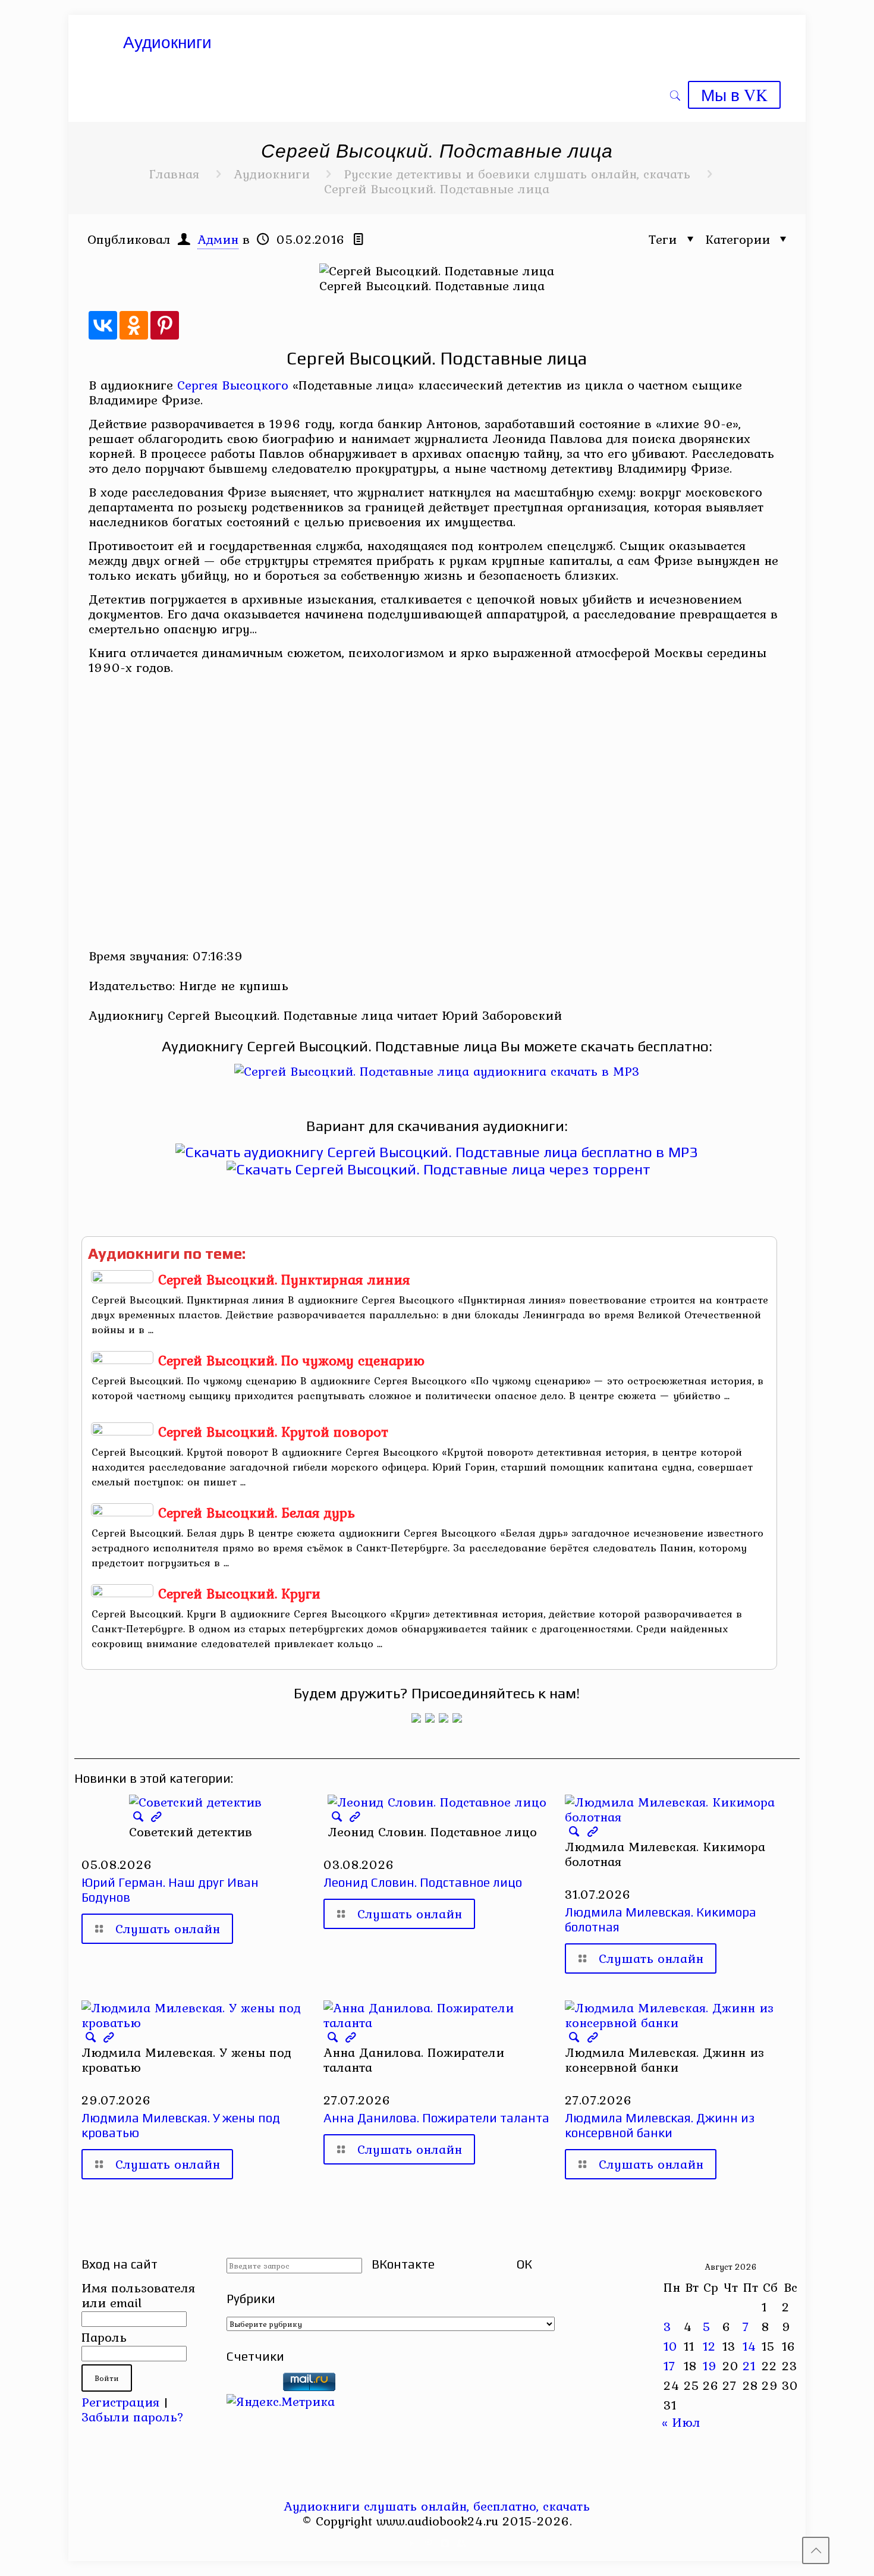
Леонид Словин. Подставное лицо (423, 1882)
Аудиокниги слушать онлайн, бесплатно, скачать (437, 2506)
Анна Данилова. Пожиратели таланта (436, 2118)
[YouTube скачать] (413, 2543)
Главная (174, 174)
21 (749, 2365)
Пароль (104, 2337)
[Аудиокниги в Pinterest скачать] (416, 1718)
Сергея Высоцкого (233, 385)
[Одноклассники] (134, 325)
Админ (218, 239)
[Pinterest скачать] (429, 2543)
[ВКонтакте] (103, 325)
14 (749, 2346)
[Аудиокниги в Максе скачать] (444, 1718)
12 (709, 2346)
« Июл (681, 2422)
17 (669, 2365)
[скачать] (253, 2386)
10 (671, 2346)
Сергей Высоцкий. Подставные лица (437, 189)
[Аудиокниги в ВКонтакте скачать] (457, 1718)
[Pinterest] (165, 325)
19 (710, 2365)
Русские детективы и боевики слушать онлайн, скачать (517, 174)
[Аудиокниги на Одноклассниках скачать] (430, 1718)
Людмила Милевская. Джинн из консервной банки (660, 2125)
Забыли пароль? (133, 2417)
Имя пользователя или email (138, 2295)
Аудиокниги (272, 174)
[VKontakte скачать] (445, 2543)
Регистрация (120, 2402)
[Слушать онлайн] (437, 1071)
